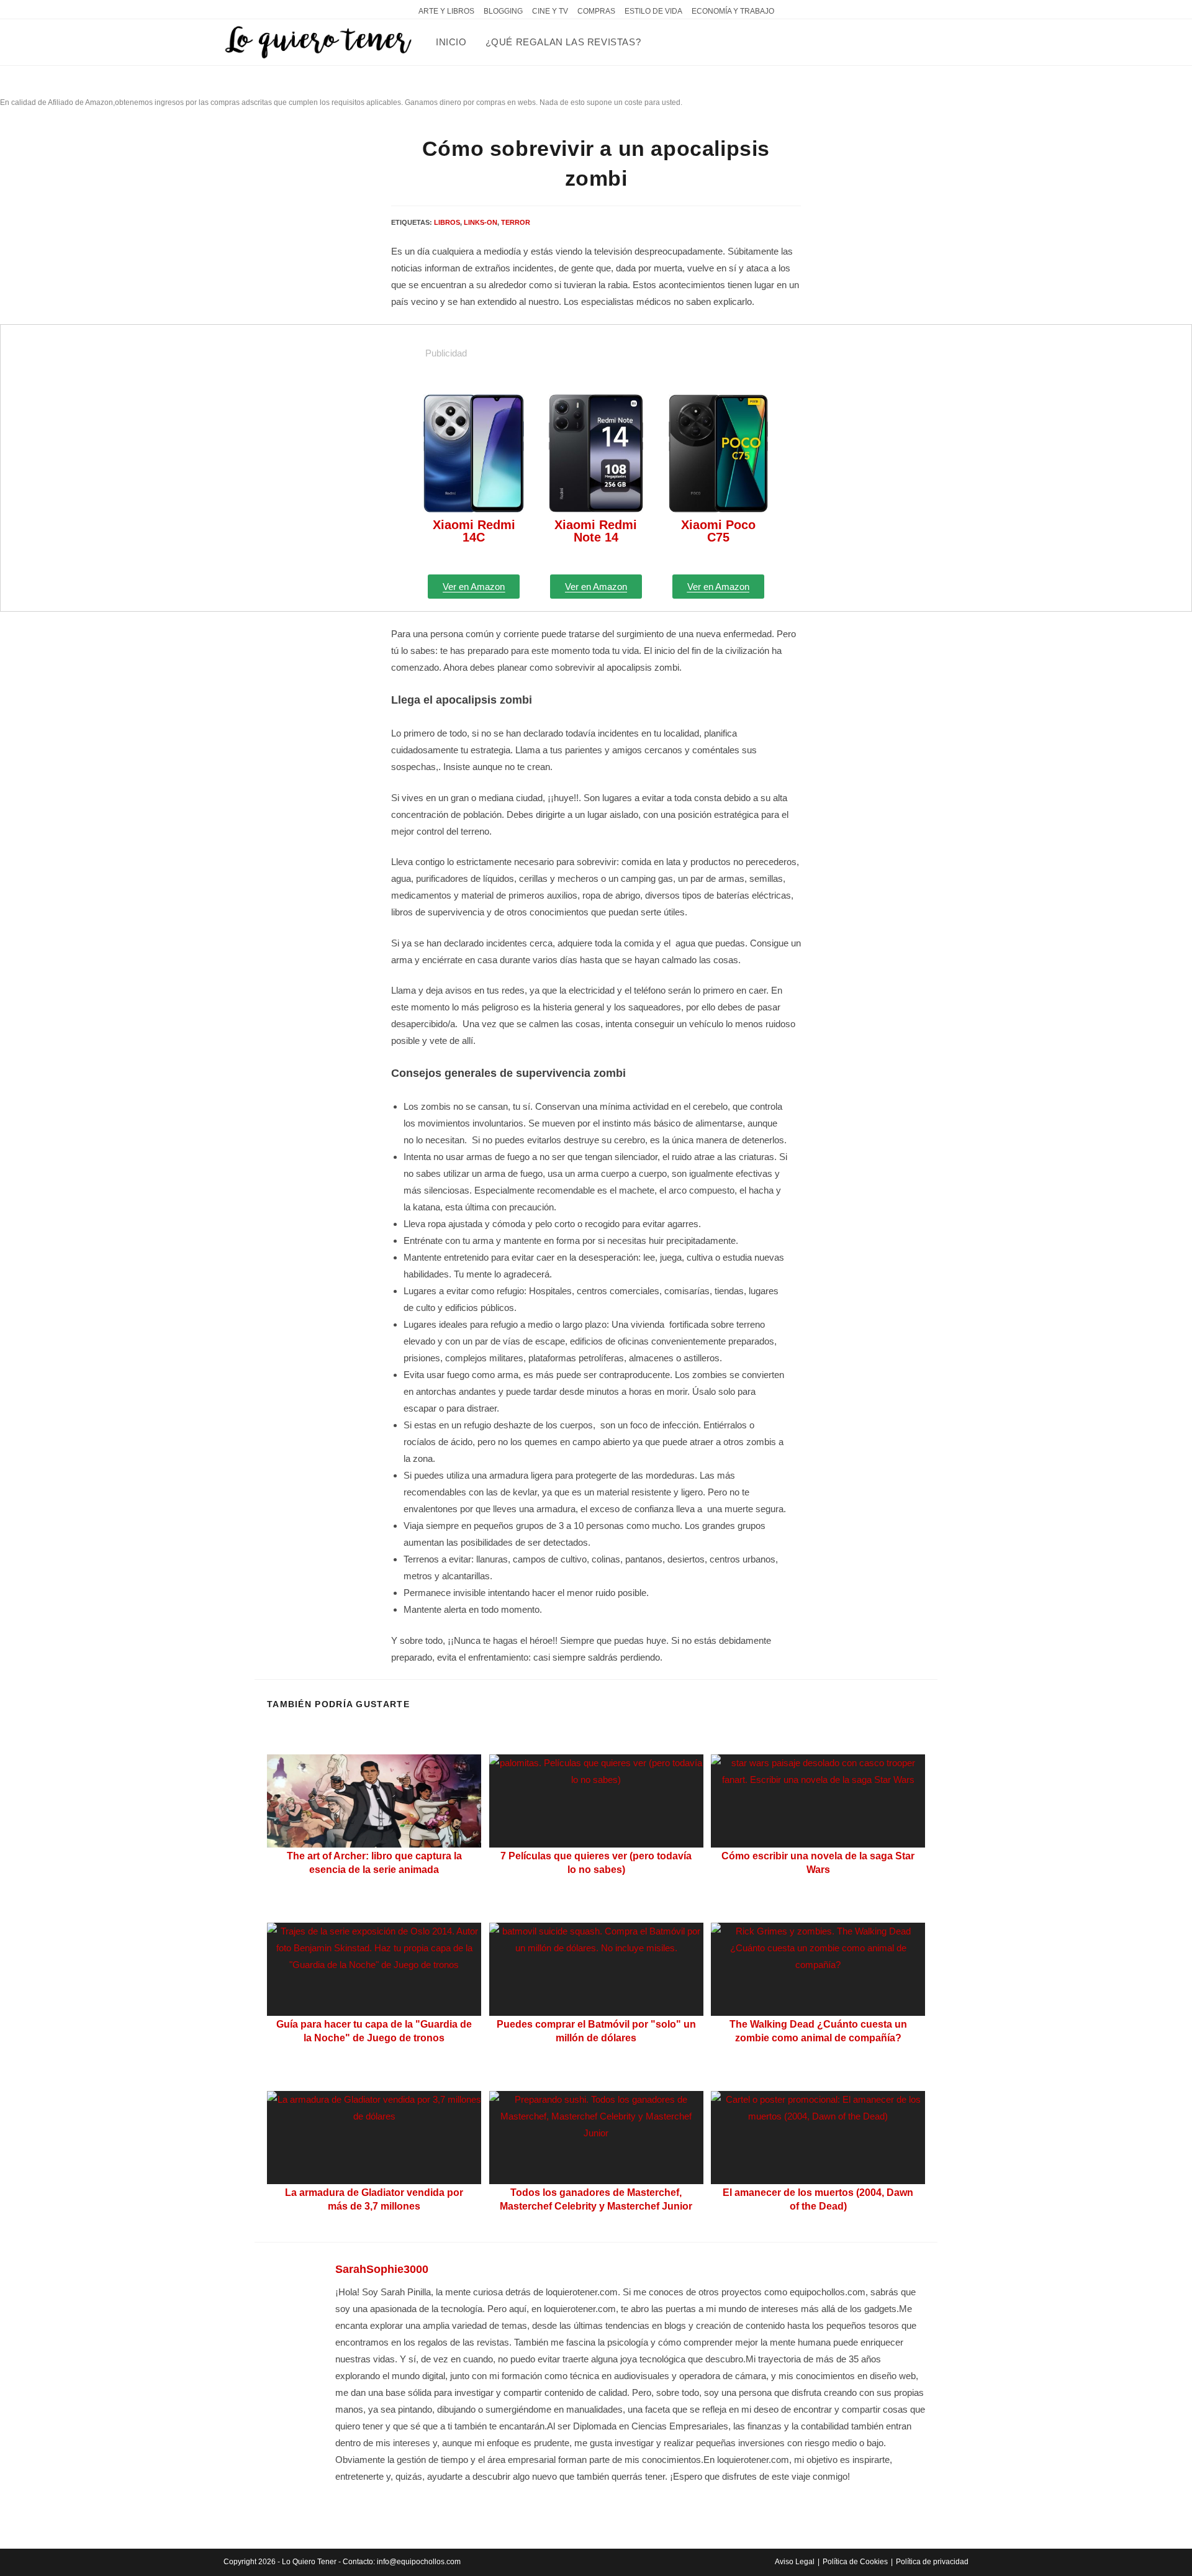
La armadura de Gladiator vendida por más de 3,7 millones (374, 2199)
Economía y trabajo (733, 11)
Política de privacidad (932, 2562)
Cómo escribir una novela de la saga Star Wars (818, 1863)
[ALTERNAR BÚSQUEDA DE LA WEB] (663, 42)
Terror (516, 222)
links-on (481, 222)
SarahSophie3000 (382, 2269)
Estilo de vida (653, 11)
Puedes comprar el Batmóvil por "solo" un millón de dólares (596, 2031)
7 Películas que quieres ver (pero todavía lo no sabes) (596, 1863)
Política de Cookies (855, 2562)
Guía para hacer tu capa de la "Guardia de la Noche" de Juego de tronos (374, 2031)
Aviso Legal (795, 2562)
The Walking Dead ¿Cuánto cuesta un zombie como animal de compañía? (818, 2031)
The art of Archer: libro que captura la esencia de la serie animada (374, 1863)
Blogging (503, 11)
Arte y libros (446, 11)
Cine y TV (550, 11)
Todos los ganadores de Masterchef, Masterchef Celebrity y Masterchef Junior (596, 2199)
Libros (447, 222)
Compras (596, 11)
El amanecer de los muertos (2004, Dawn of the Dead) (818, 2199)
